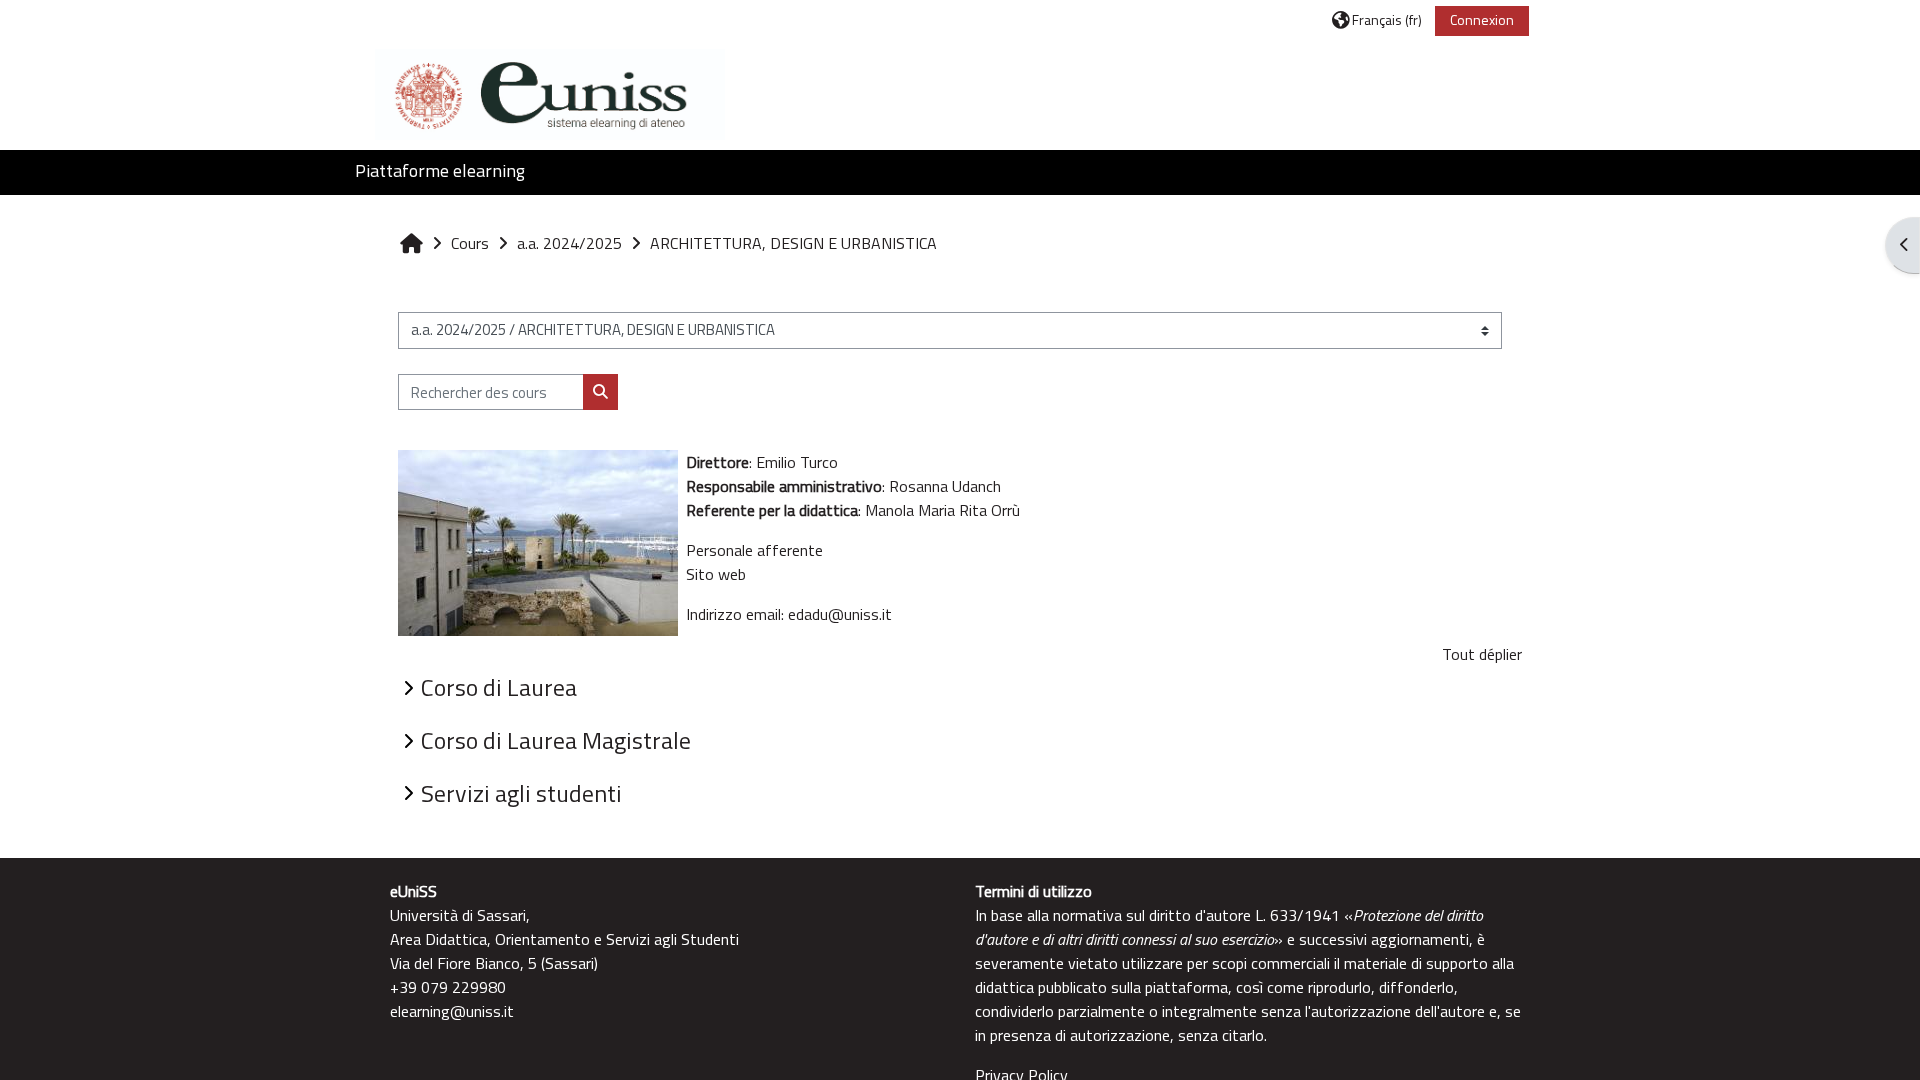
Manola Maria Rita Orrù (944, 510)
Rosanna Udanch (945, 486)
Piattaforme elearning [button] (440, 170)
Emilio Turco (797, 462)
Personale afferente (754, 550)
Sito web (716, 574)
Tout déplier (1482, 654)
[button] (1377, 19)
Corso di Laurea (499, 687)
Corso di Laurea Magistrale (556, 740)
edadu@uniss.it (840, 614)
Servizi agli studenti (521, 793)
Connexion (1482, 19)
